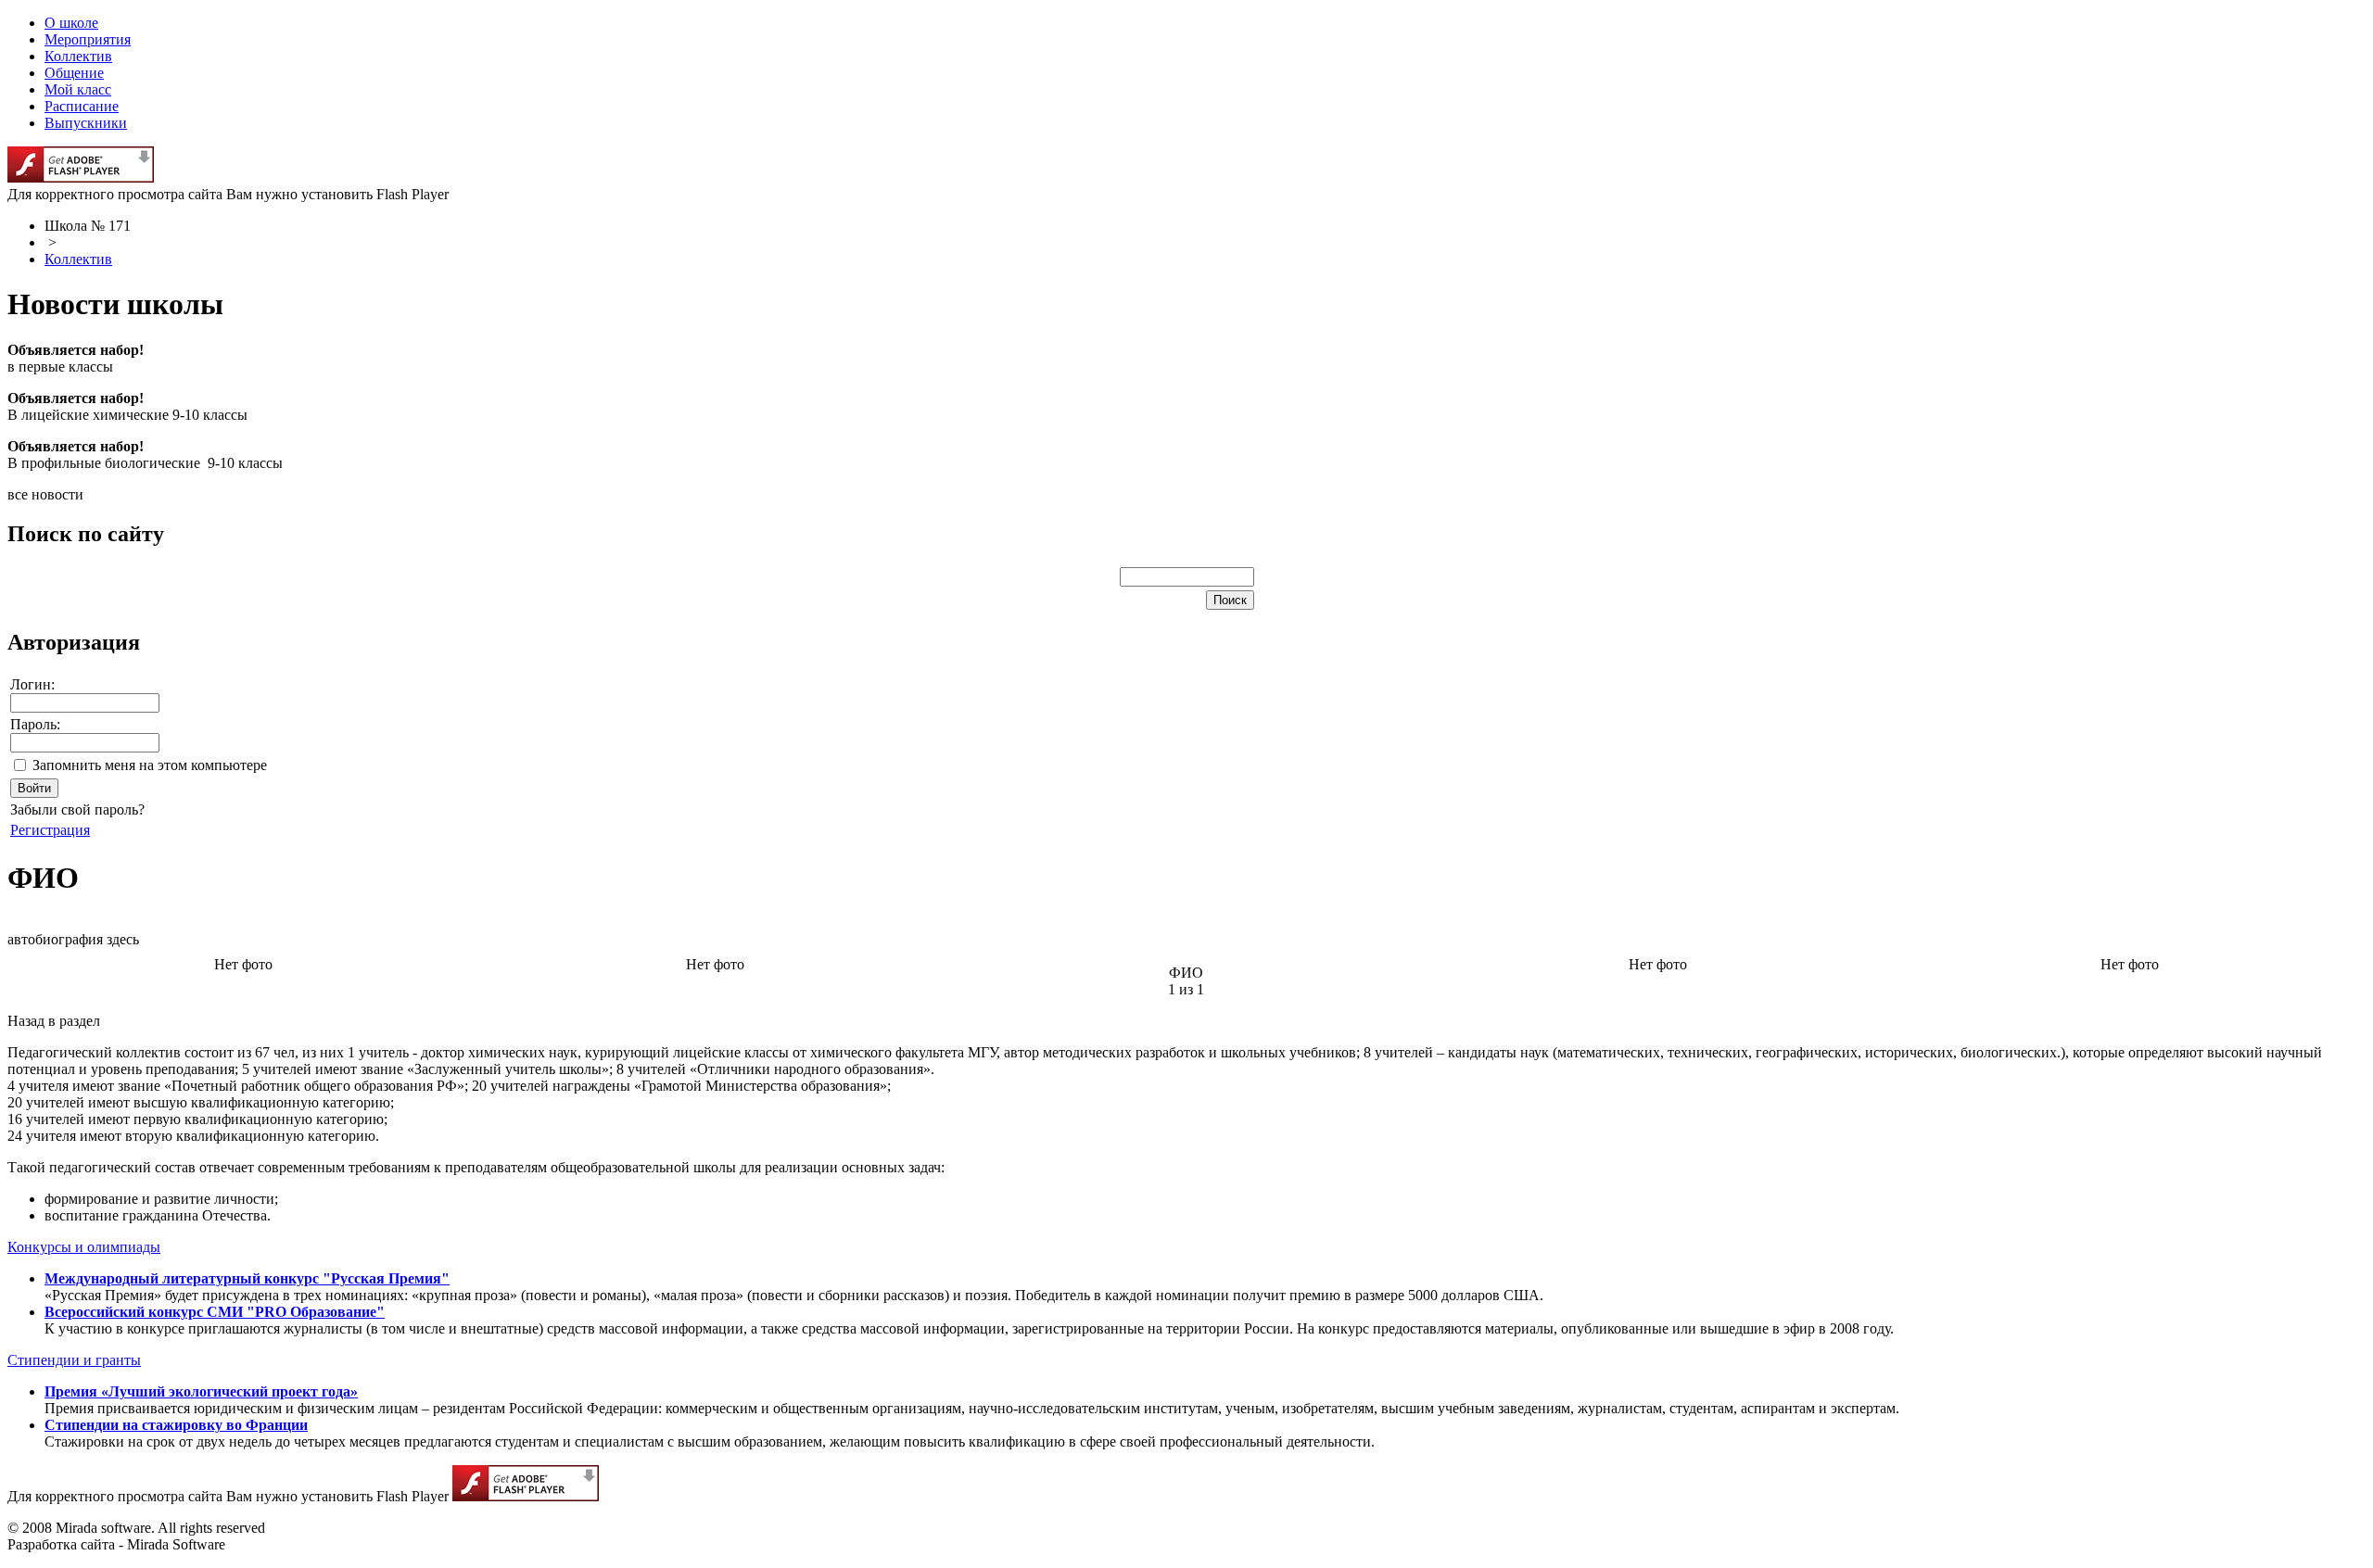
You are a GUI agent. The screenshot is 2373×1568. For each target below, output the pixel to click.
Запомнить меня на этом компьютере (150, 765)
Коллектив (78, 259)
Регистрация (50, 830)
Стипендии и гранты (74, 1360)
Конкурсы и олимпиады (84, 1247)
